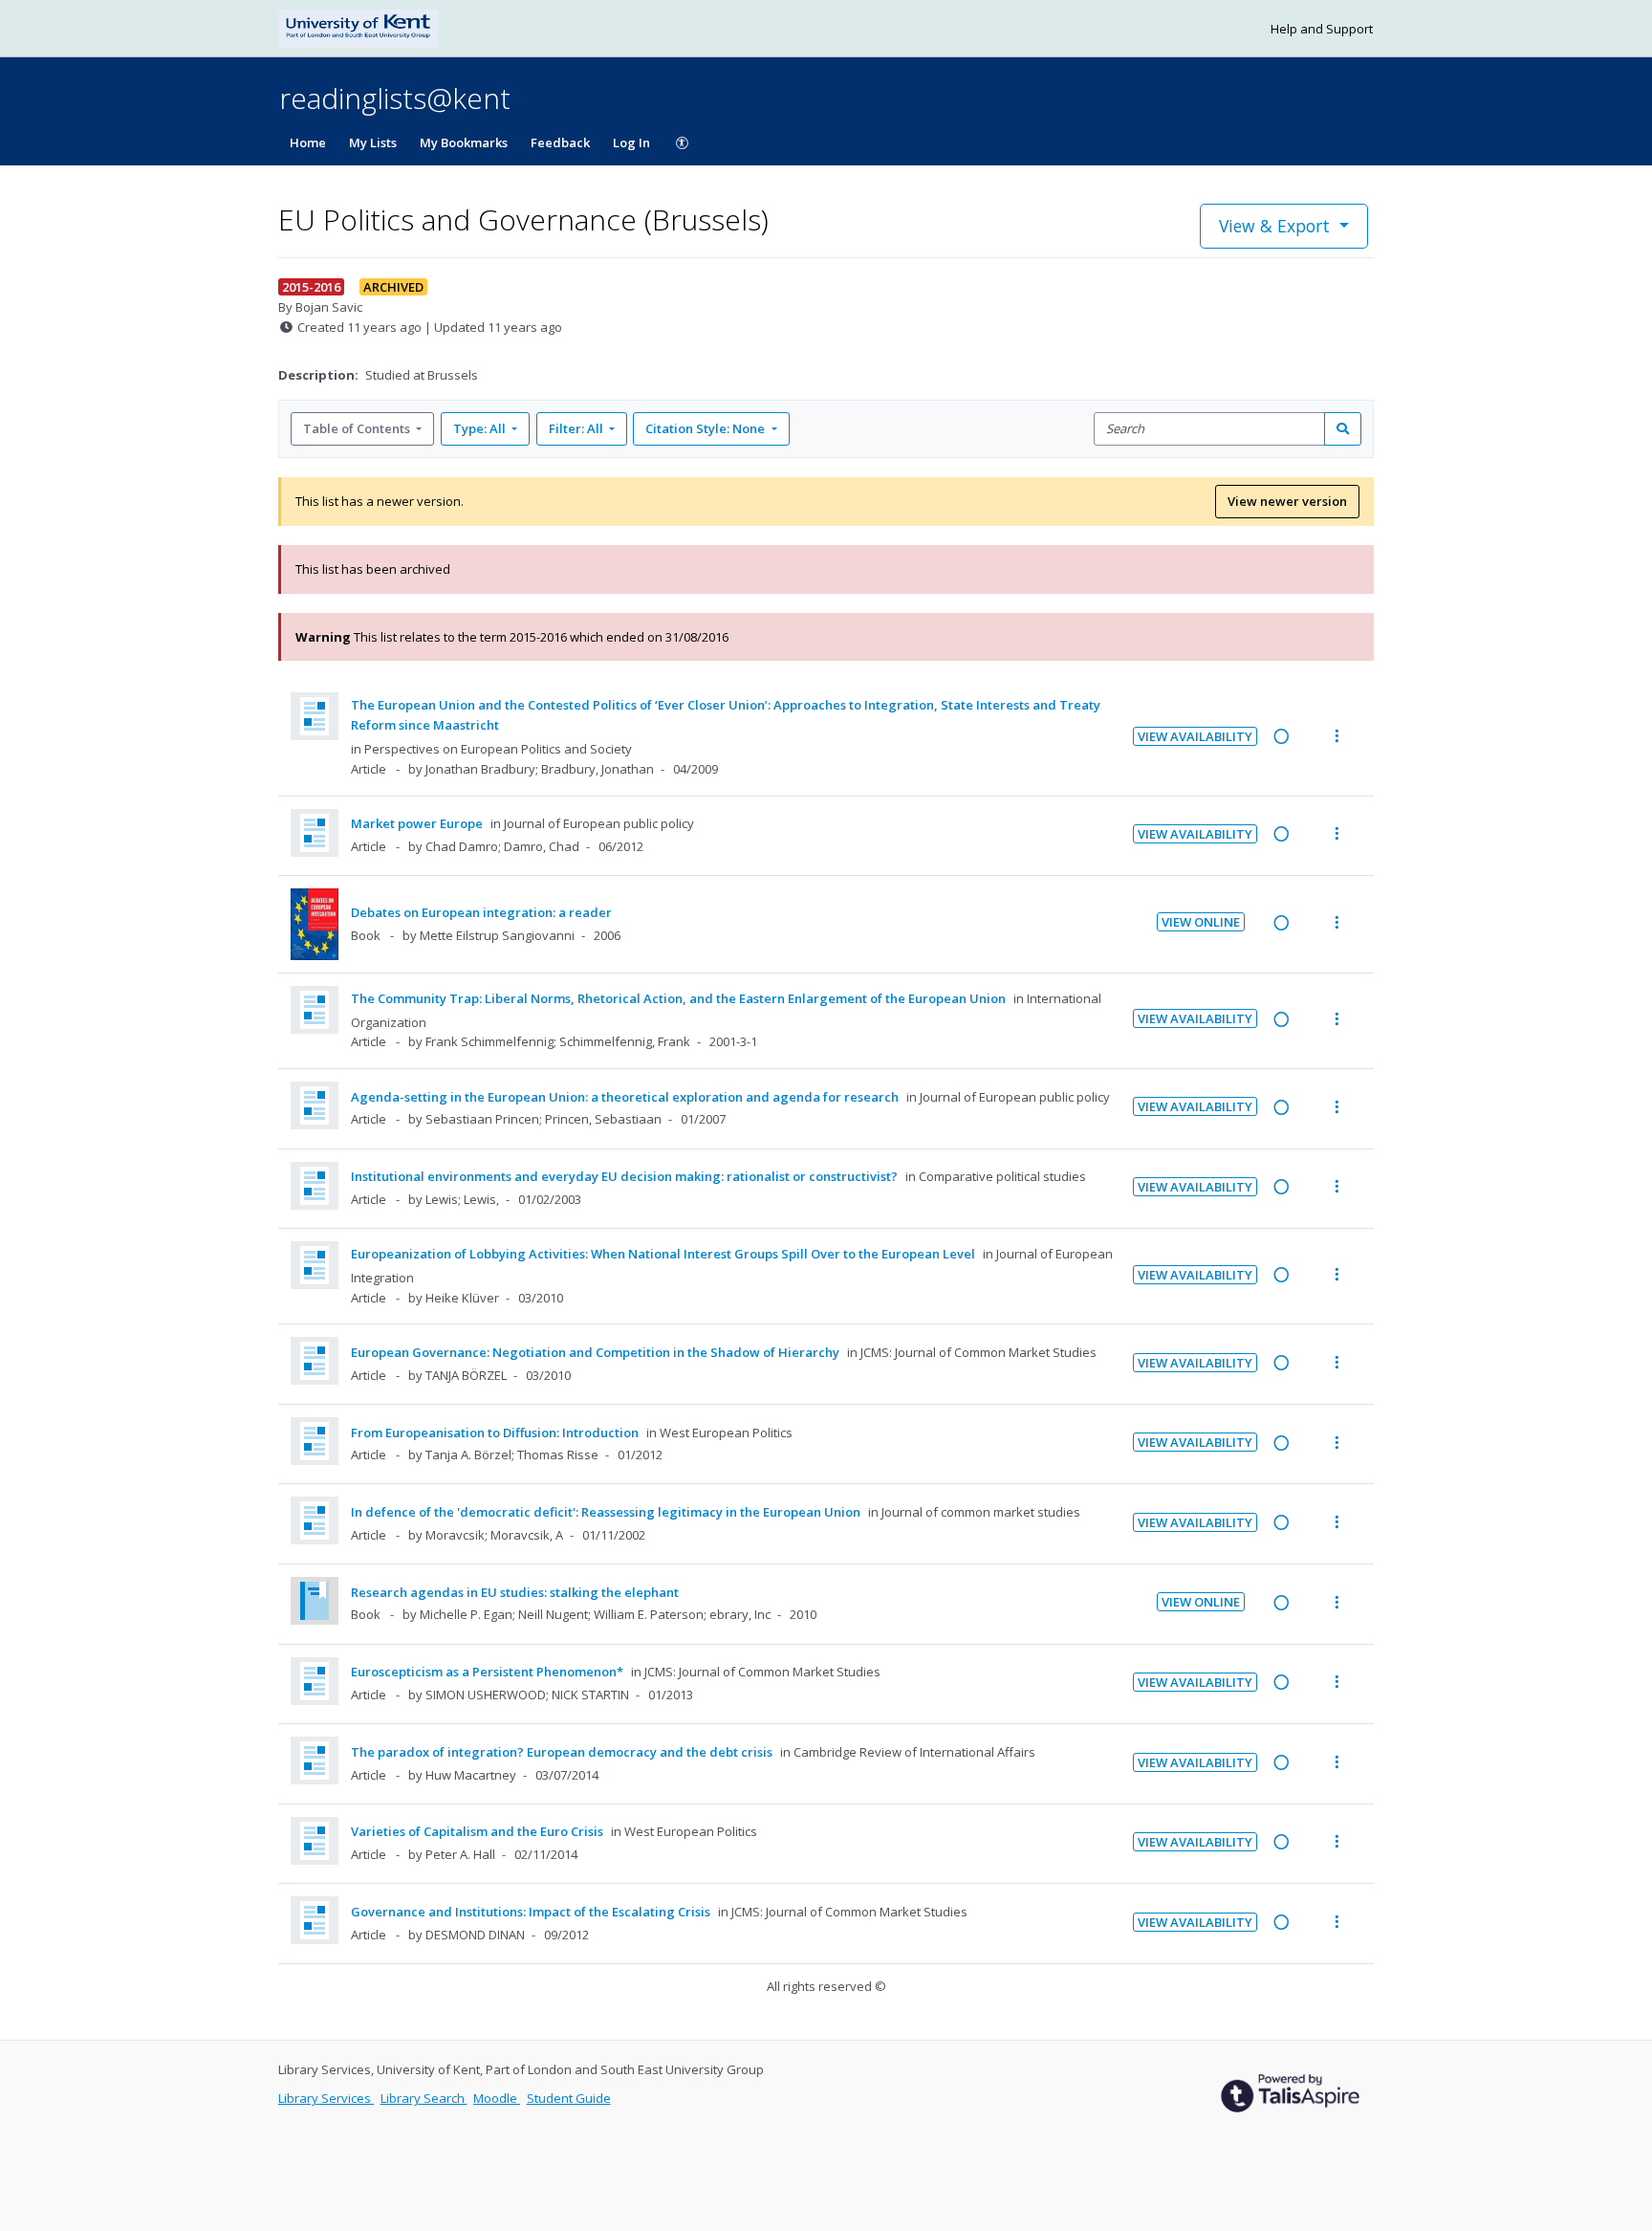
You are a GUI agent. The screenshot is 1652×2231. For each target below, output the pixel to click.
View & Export (1274, 226)
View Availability (1195, 736)
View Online (1201, 922)
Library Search (424, 2098)
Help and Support (1322, 29)
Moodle (497, 2098)
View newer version (1287, 501)
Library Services (326, 2098)
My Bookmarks (464, 142)
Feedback (560, 142)
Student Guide (569, 2098)
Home (308, 142)
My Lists (373, 142)
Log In (631, 142)
